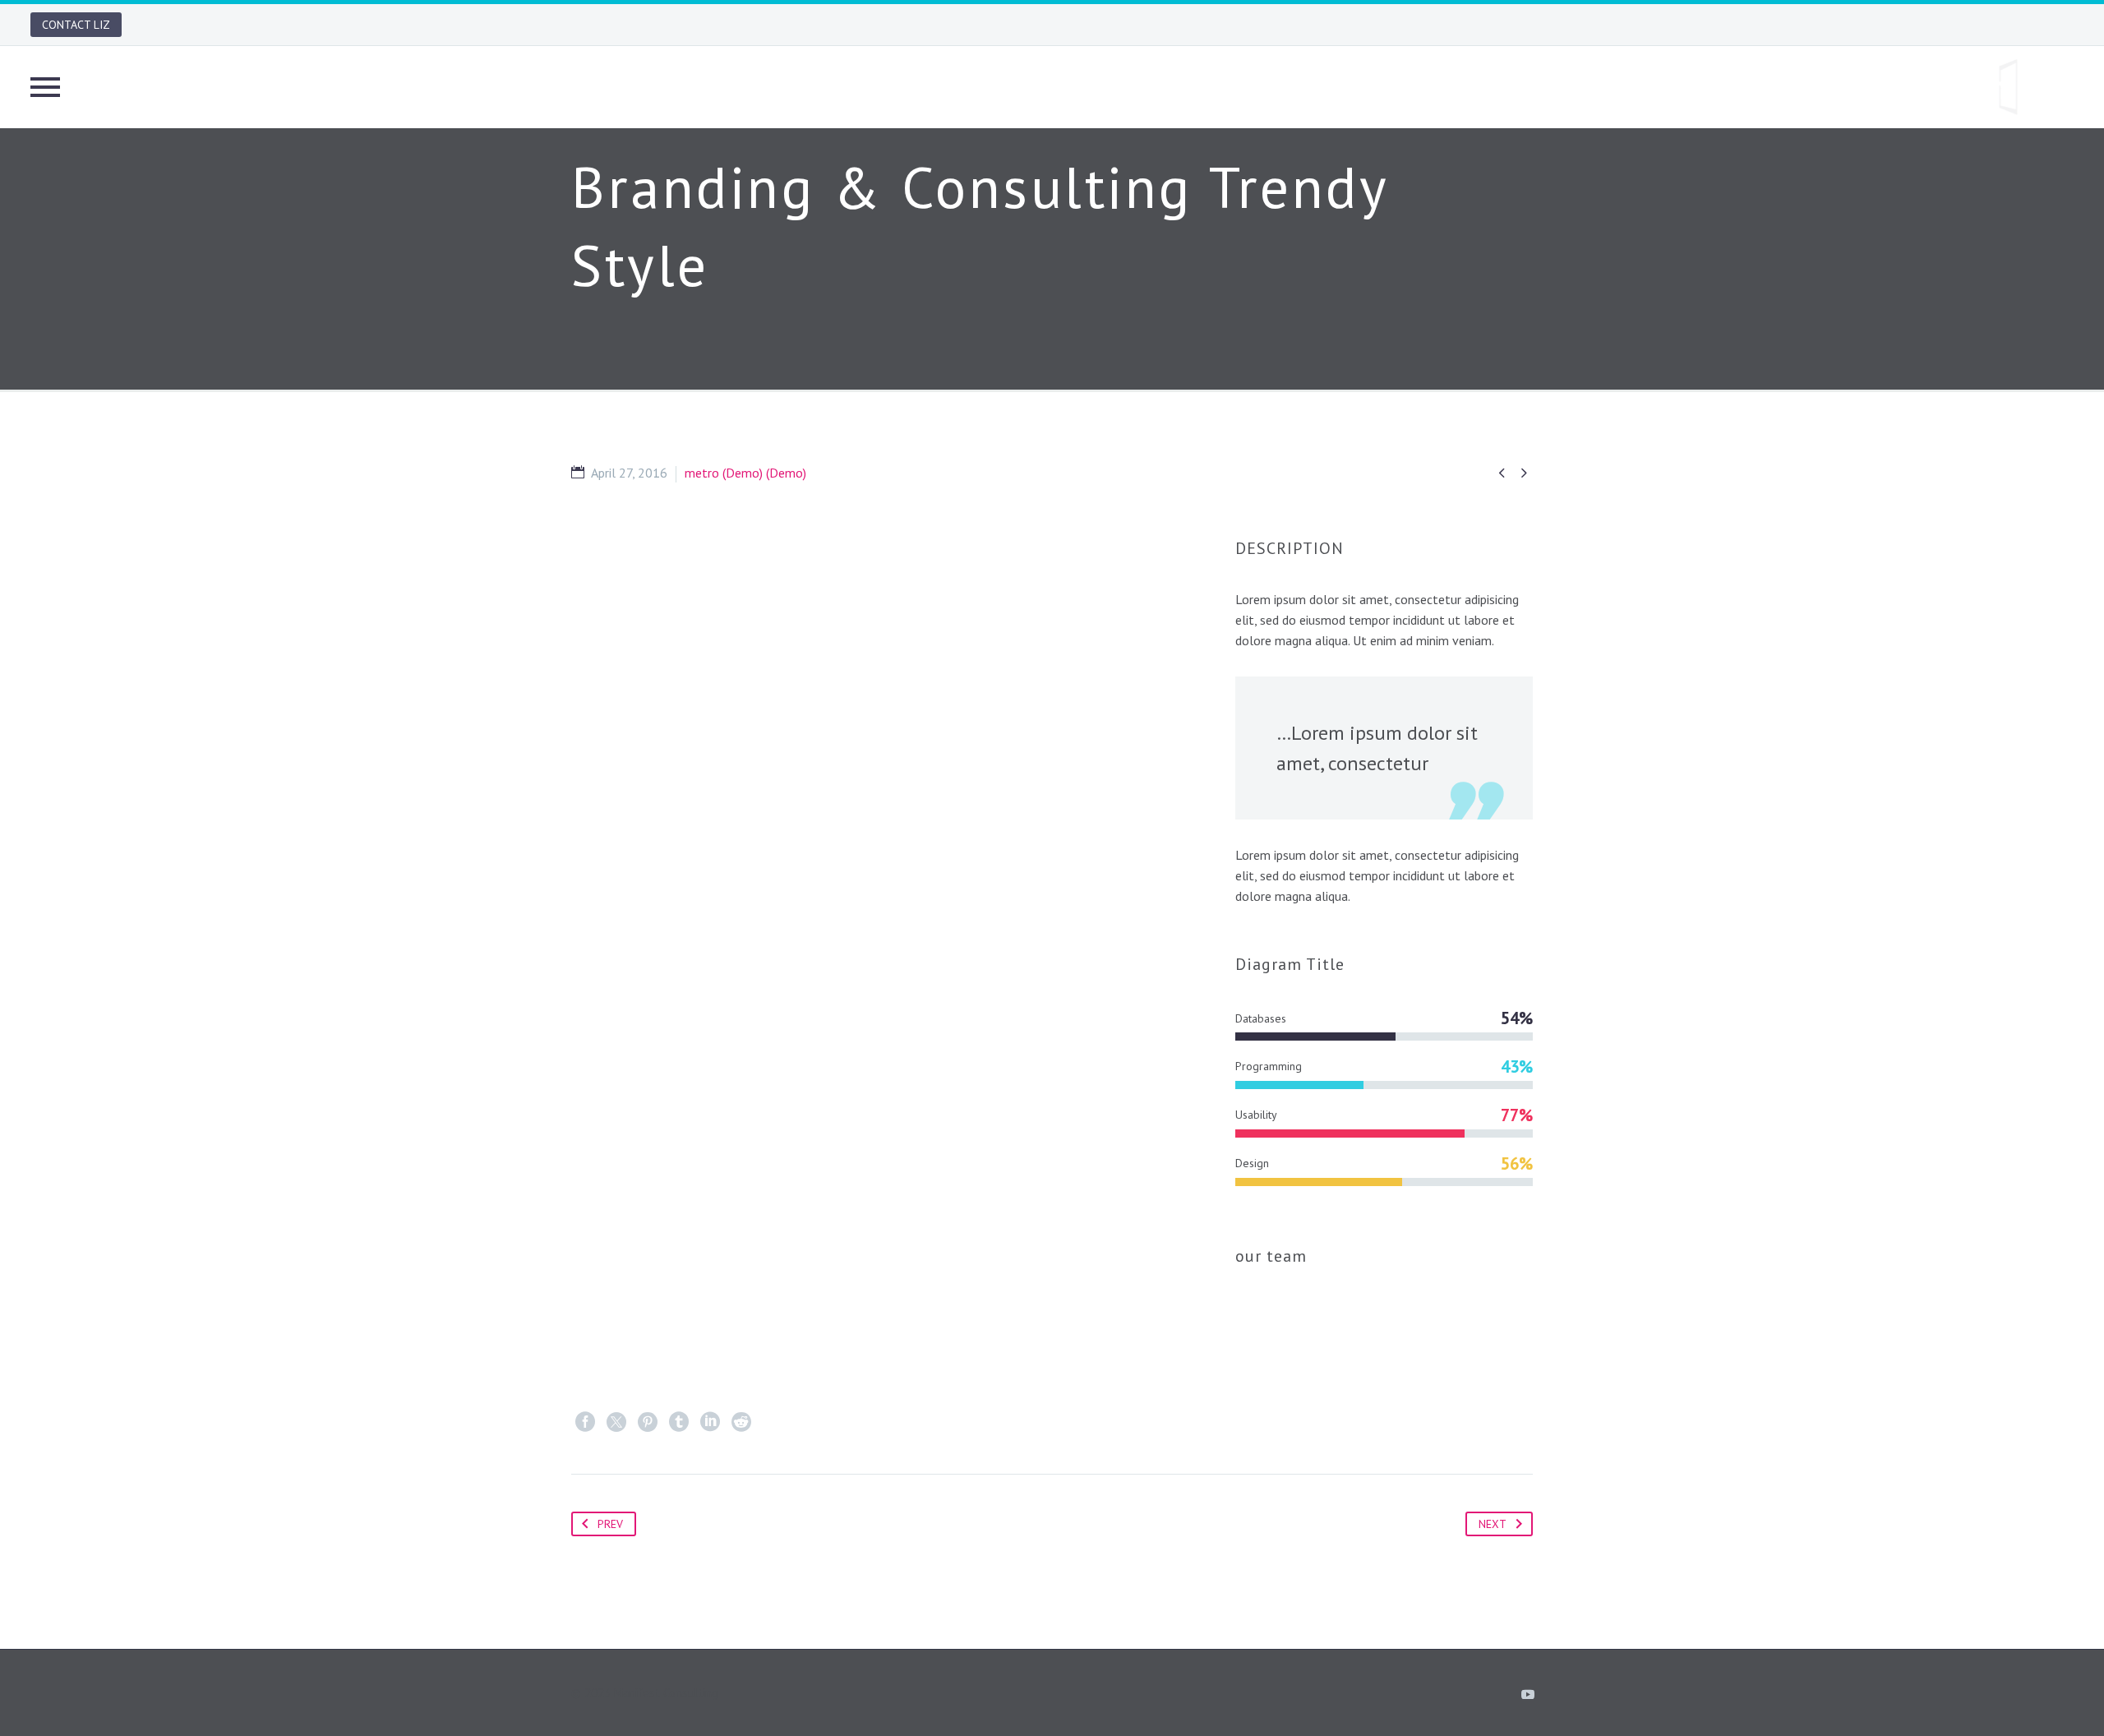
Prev (610, 1524)
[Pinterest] (648, 1422)
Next (1493, 1524)
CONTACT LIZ (76, 25)
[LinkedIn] (710, 1422)
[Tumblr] (679, 1422)
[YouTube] (1528, 1694)
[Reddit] (741, 1422)
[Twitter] (616, 1422)
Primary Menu (45, 87)
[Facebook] (585, 1422)
